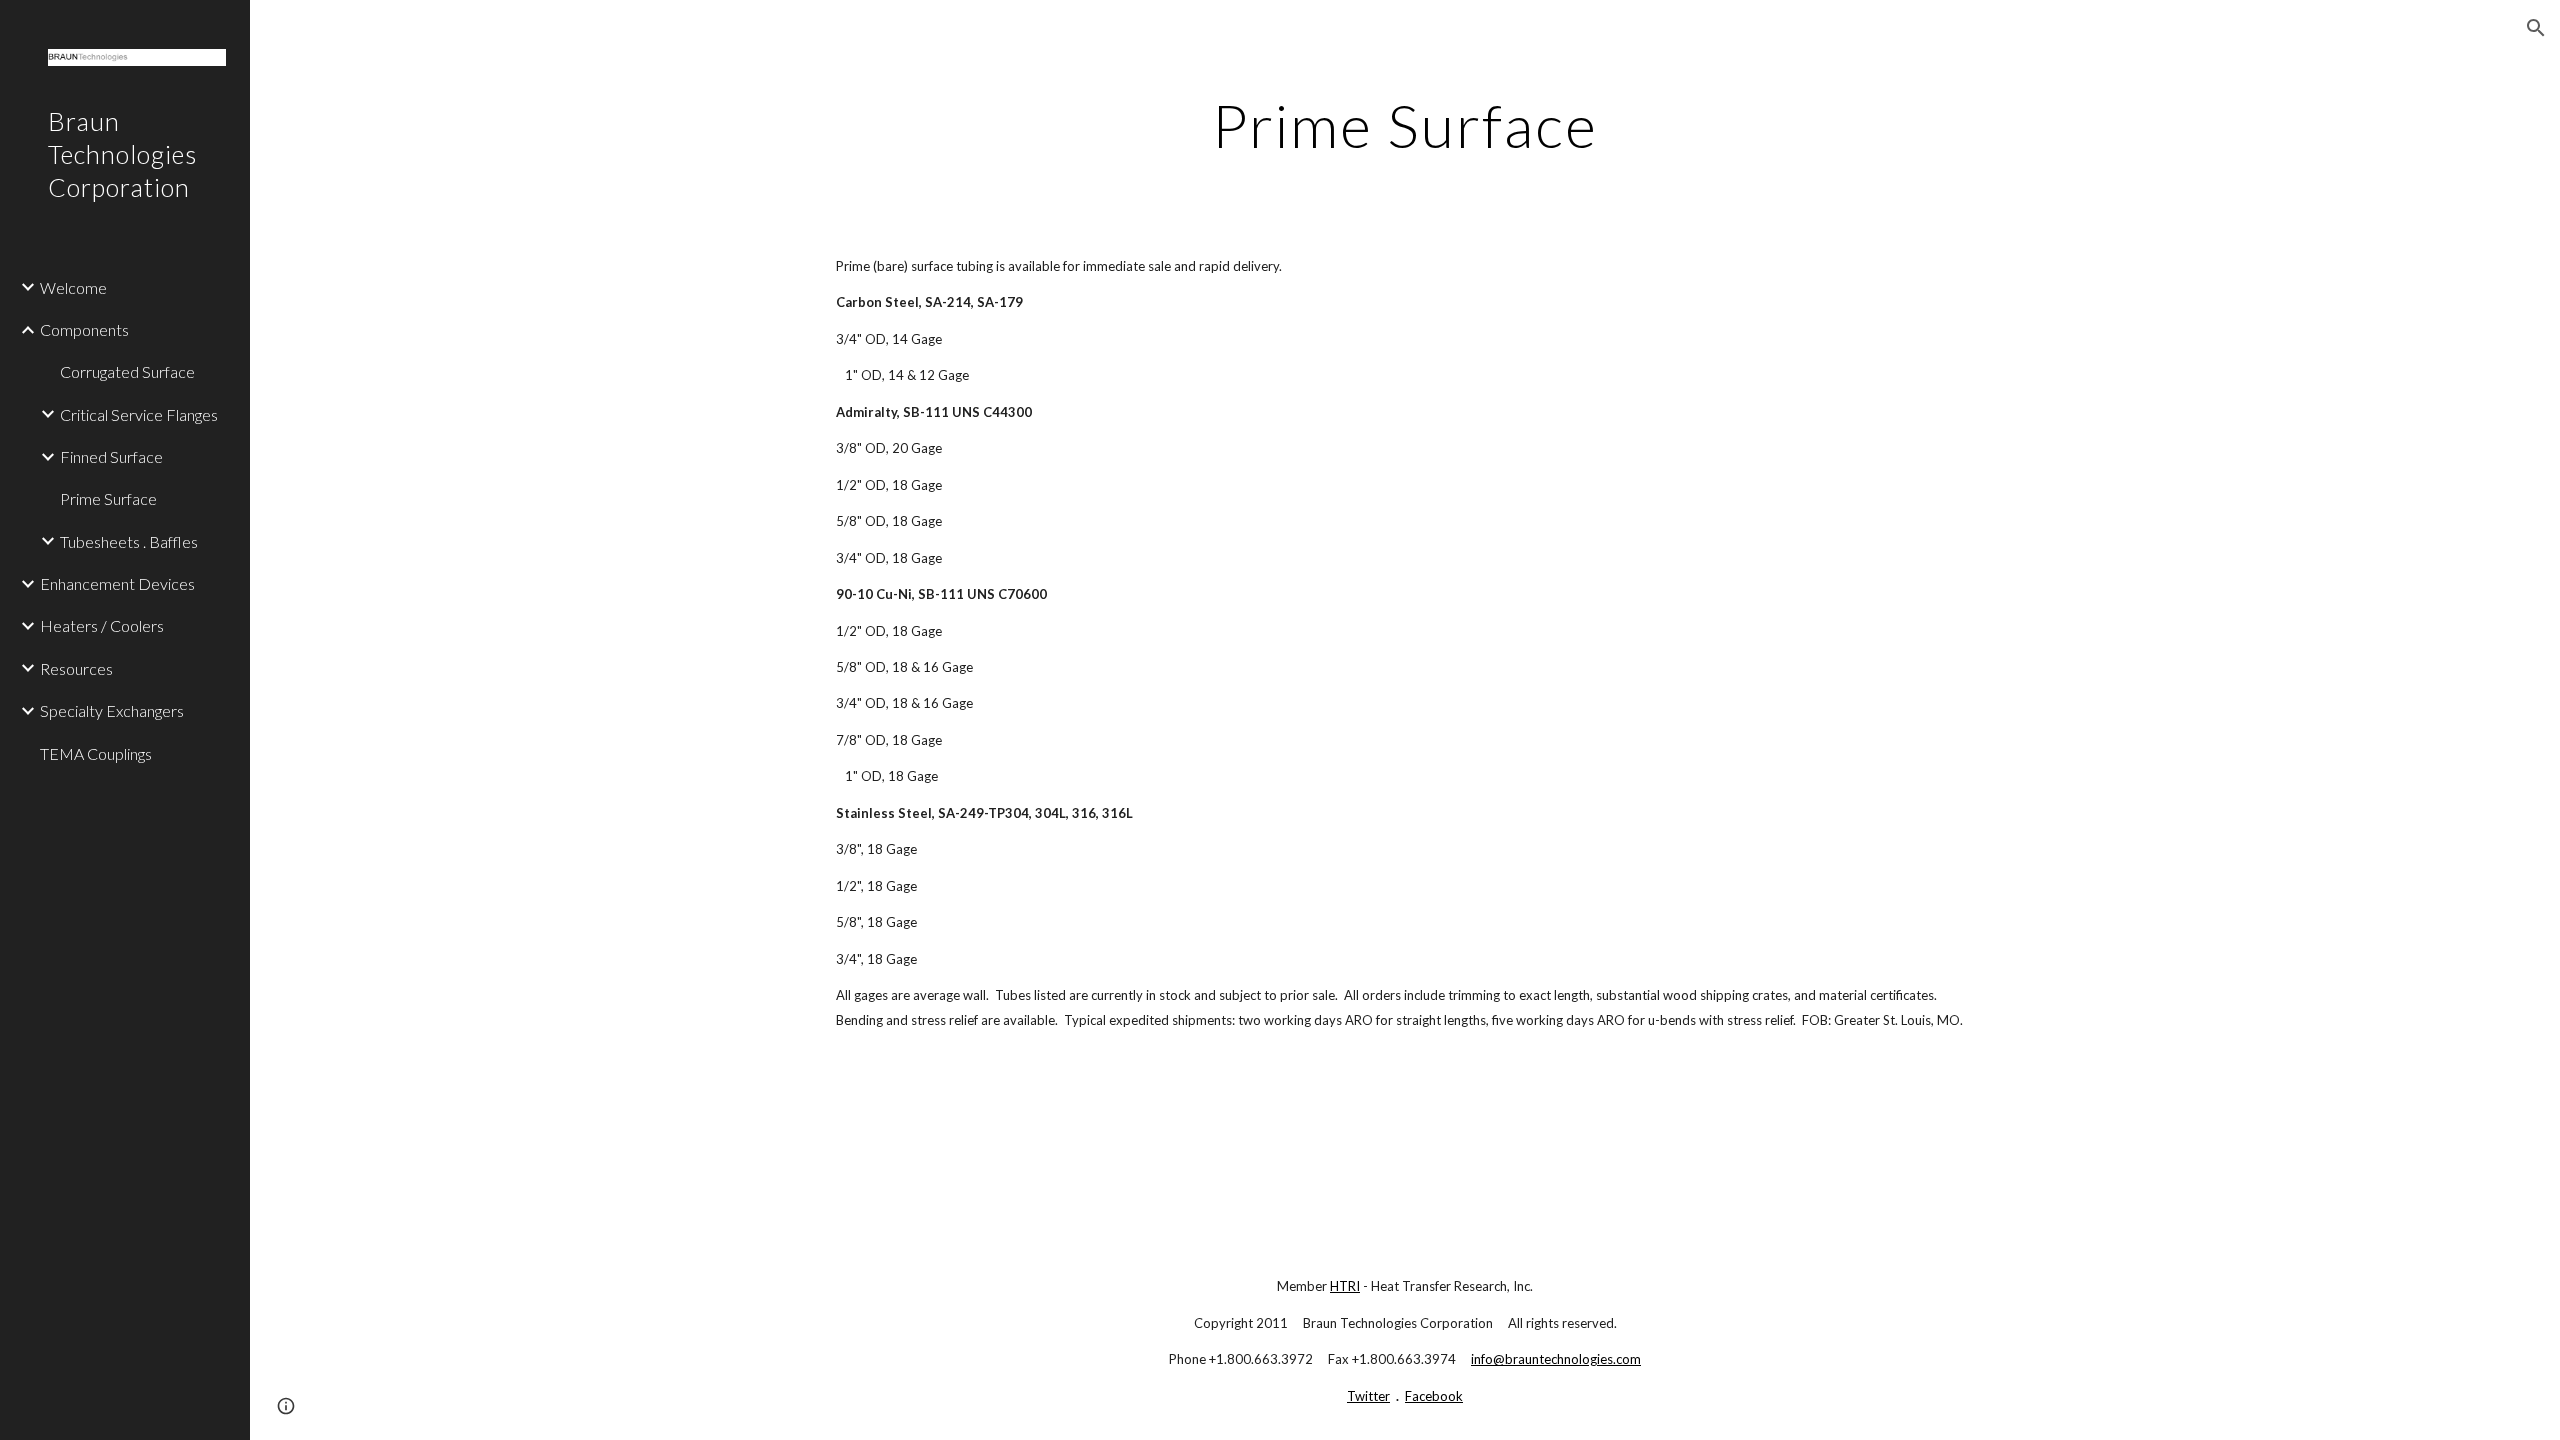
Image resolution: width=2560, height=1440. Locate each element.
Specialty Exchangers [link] (112, 710)
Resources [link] (76, 668)
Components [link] (84, 329)
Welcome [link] (73, 287)
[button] (2536, 28)
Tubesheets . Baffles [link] (129, 541)
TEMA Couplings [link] (96, 753)
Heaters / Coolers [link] (102, 625)
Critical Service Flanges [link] (139, 414)
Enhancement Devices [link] (117, 583)
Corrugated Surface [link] (127, 371)
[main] (1405, 125)
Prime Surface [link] (108, 498)
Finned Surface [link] (111, 456)
